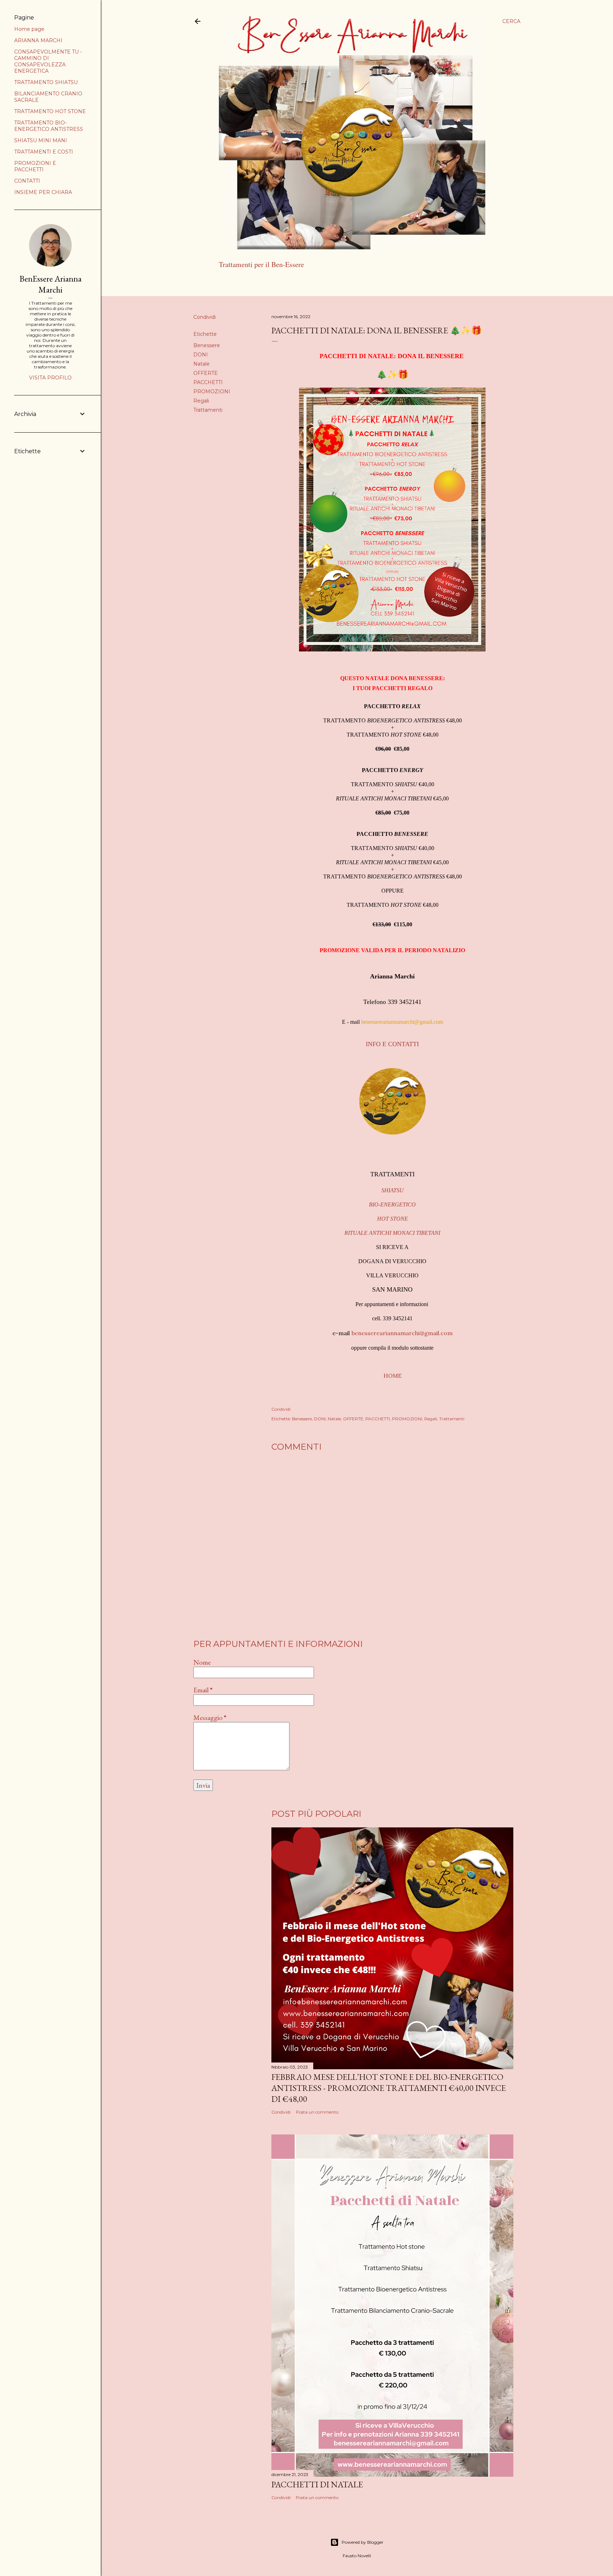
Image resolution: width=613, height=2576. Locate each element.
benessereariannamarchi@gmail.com (402, 1022)
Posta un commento (317, 2112)
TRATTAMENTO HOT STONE (50, 111)
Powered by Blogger (363, 2542)
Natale (201, 364)
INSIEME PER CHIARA (43, 192)
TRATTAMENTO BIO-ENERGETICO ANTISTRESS (49, 126)
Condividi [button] (205, 317)
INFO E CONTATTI (392, 1044)
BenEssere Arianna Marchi (51, 284)
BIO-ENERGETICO (392, 1204)
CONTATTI (27, 181)
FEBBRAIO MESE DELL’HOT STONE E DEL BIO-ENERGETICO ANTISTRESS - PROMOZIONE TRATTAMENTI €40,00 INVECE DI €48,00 (389, 2088)
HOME (393, 1376)
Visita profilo (50, 378)
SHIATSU (393, 1190)
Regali (201, 401)
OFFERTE (206, 373)
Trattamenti (208, 410)
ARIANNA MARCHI (280, 283)
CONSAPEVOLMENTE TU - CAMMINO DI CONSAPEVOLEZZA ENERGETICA (48, 61)
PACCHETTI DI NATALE (317, 2484)
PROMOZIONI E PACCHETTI (35, 166)
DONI (201, 355)
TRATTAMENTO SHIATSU (46, 82)
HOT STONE (393, 1219)
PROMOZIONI (212, 392)
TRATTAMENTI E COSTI (44, 152)
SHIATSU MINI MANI (41, 140)
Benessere (207, 345)
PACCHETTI (208, 382)
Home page (235, 283)
